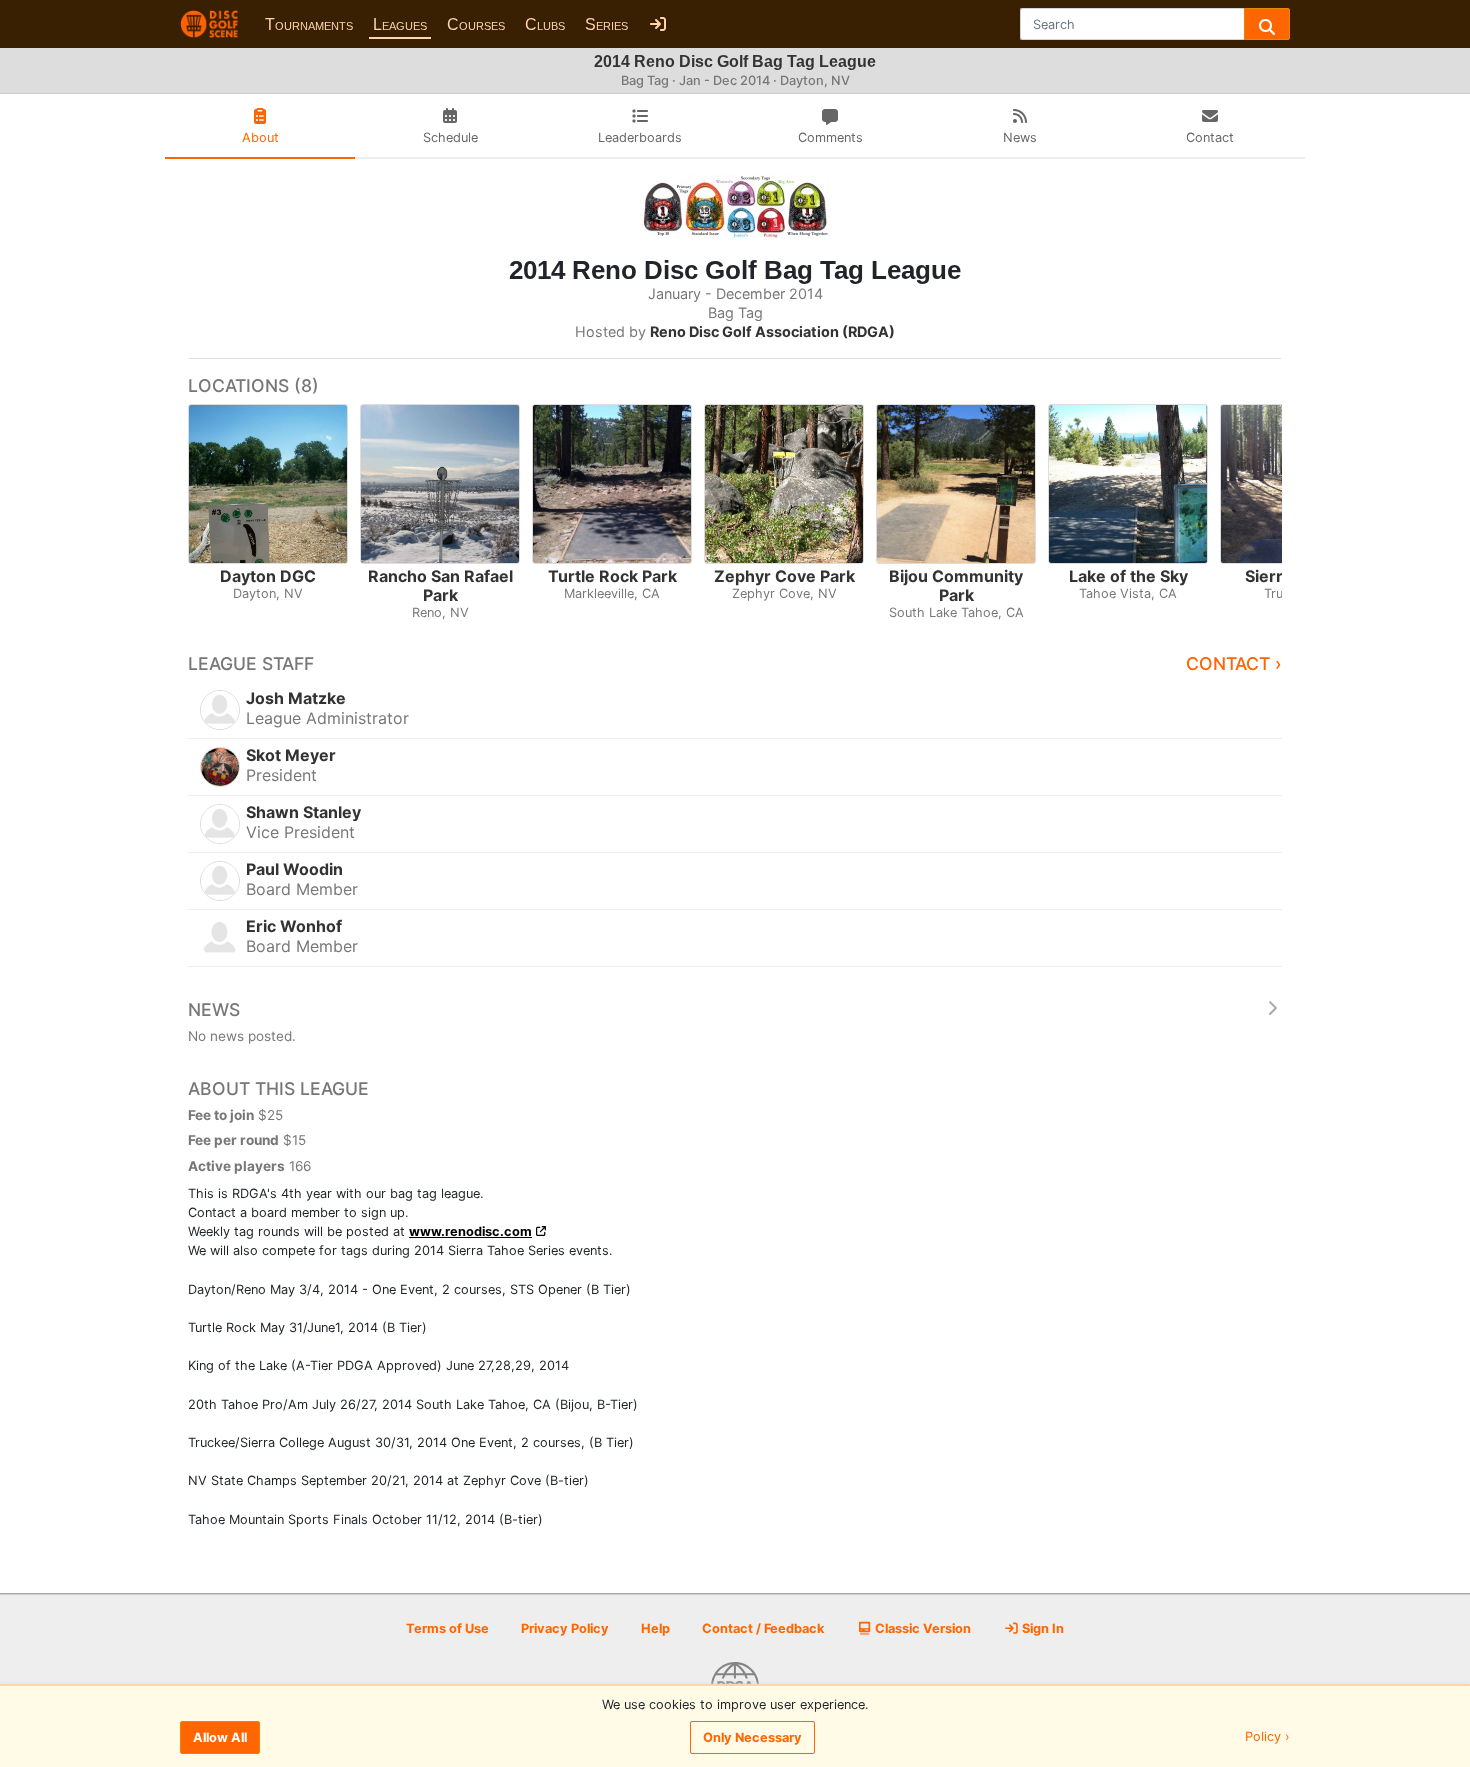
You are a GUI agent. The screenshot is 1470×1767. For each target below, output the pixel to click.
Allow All (220, 1737)
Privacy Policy (565, 1628)
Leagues (400, 24)
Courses (476, 24)
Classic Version (921, 1628)
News (214, 1009)
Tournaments (309, 24)
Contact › (1234, 663)
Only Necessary (752, 1737)
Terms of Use (447, 1628)
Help (655, 1628)
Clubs (545, 24)
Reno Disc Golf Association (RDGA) (772, 331)
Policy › (1267, 1737)
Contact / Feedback (763, 1628)
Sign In (1041, 1628)
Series (606, 24)
